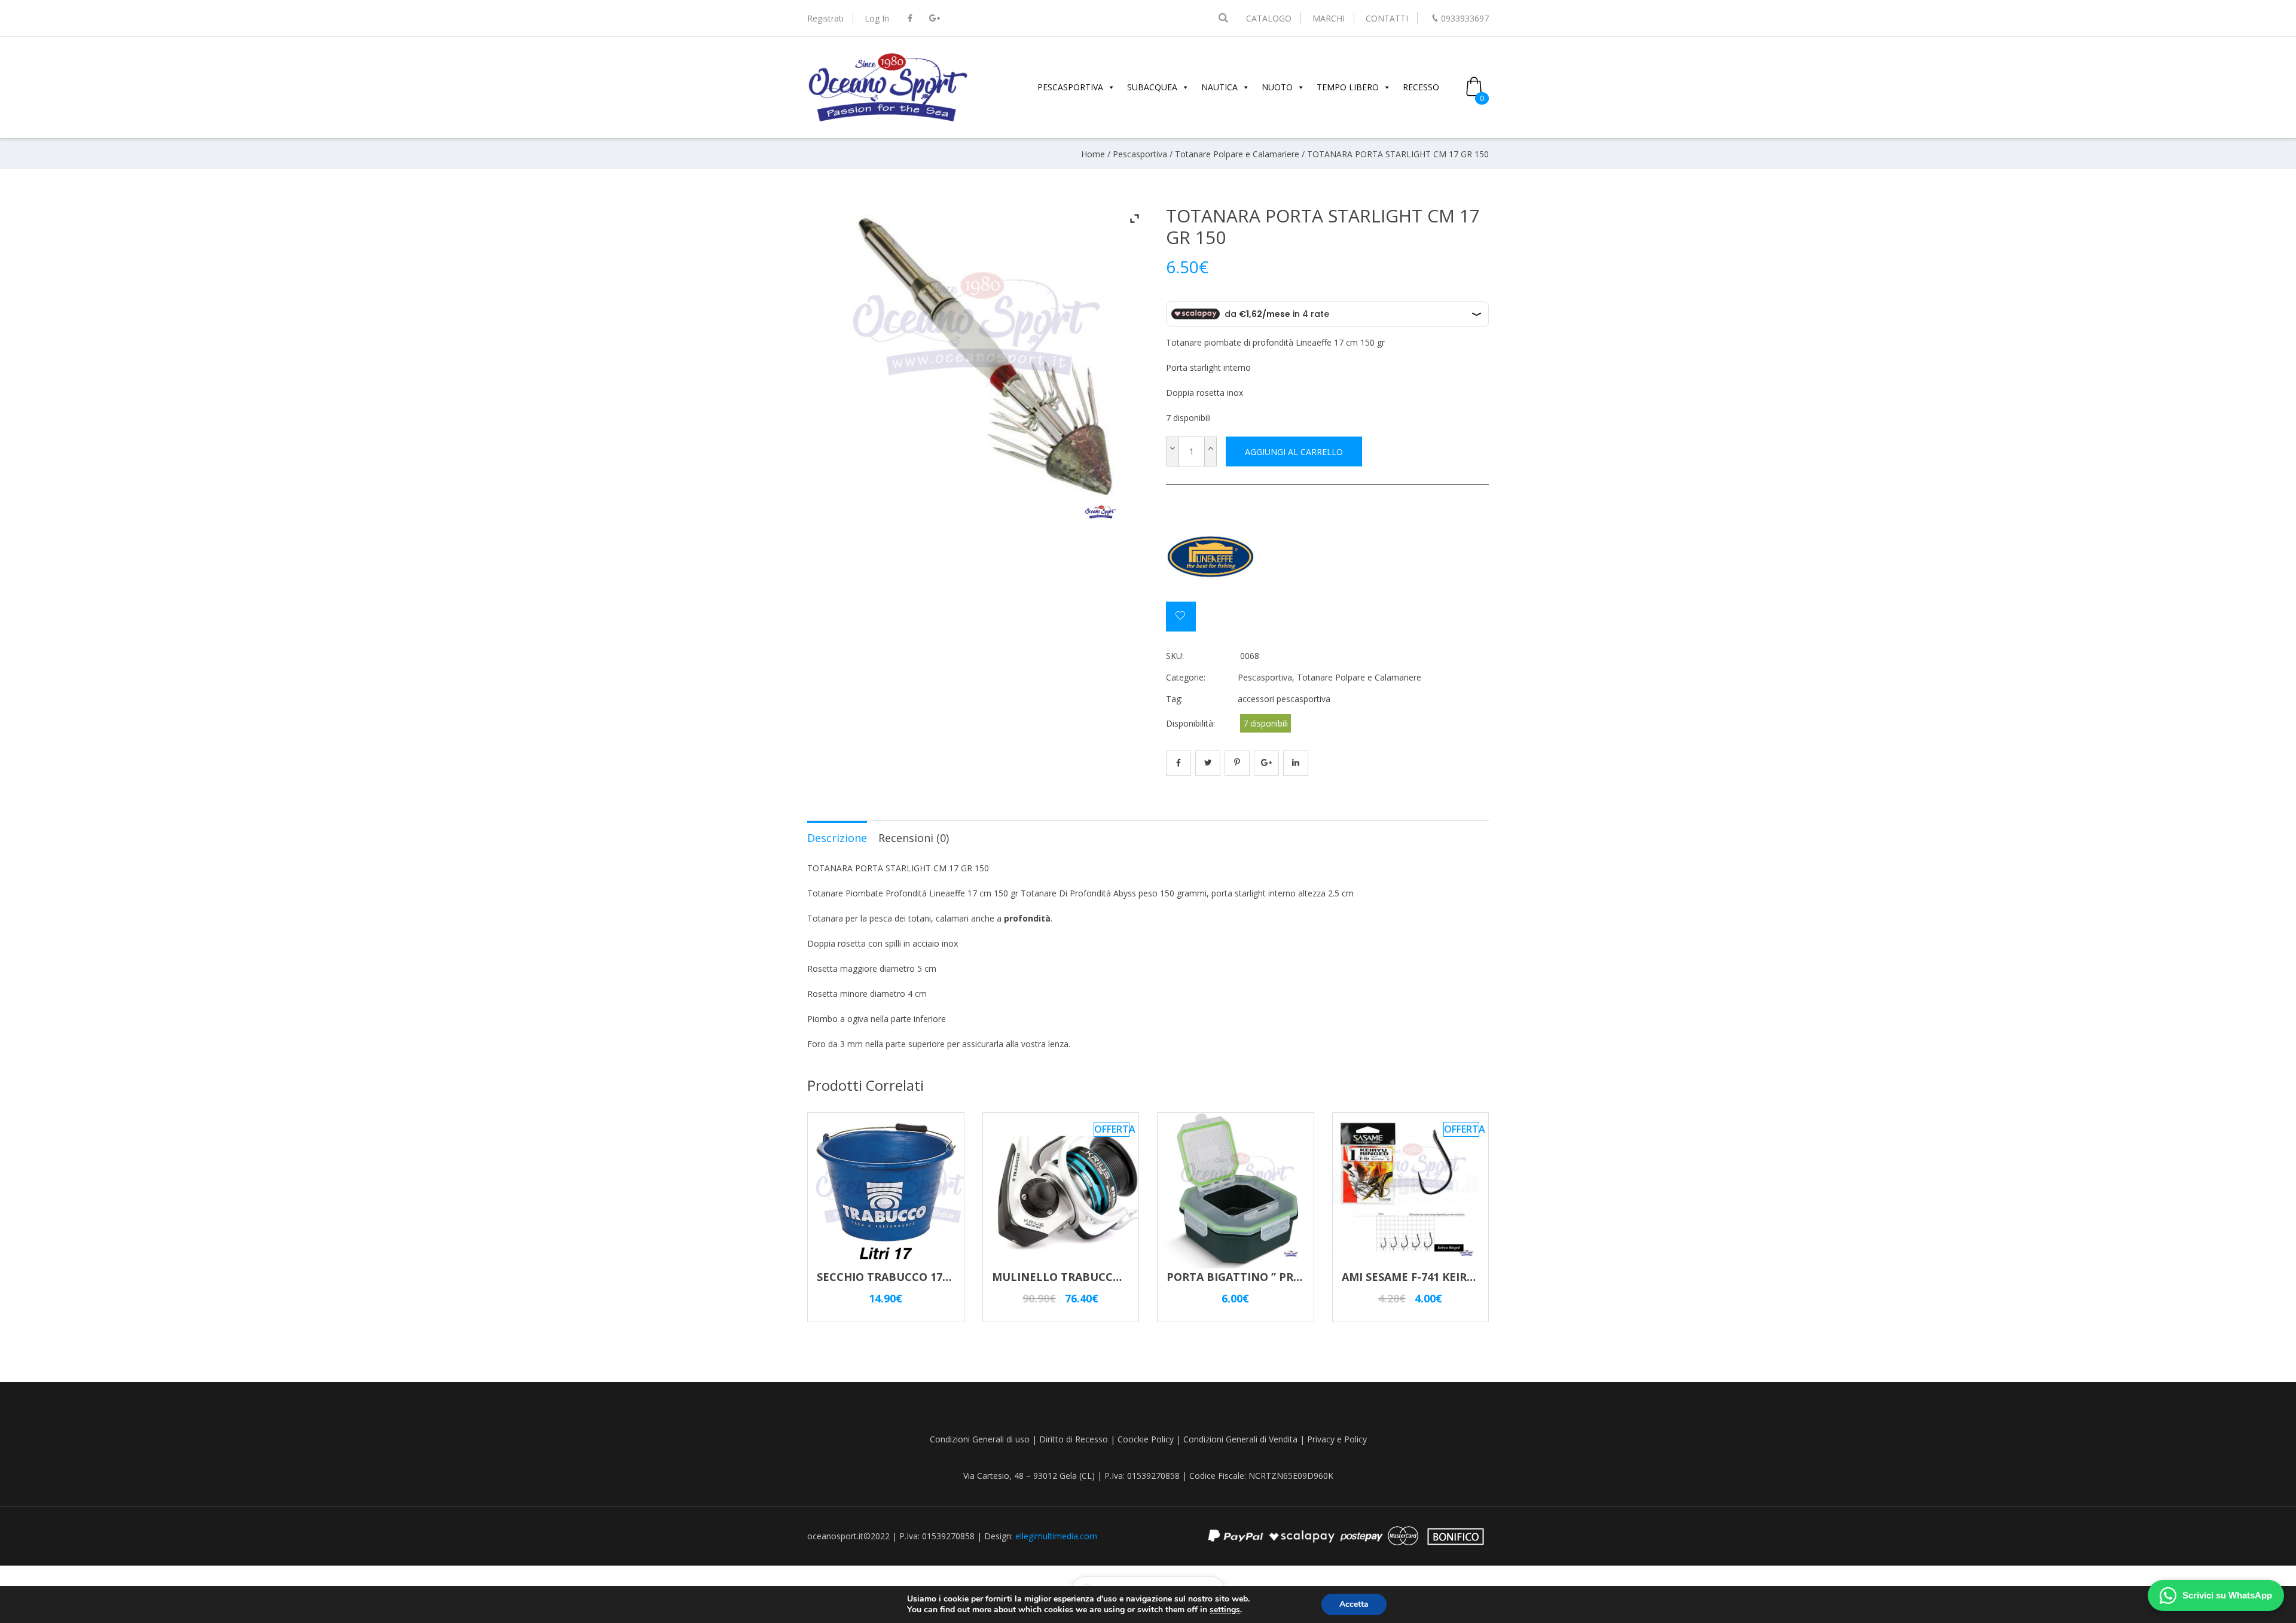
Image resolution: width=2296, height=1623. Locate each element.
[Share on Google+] (1266, 763)
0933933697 (1465, 18)
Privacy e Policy (1337, 1439)
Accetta (1354, 1604)
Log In (877, 18)
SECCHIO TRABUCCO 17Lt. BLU (900, 1277)
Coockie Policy (1146, 1439)
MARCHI (1329, 18)
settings (1225, 1610)
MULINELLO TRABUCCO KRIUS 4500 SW (1097, 1277)
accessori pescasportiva (1284, 699)
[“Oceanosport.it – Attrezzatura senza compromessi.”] (888, 120)
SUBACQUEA (1152, 87)
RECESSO (1421, 87)
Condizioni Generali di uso (980, 1439)
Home (1093, 154)
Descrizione (837, 838)
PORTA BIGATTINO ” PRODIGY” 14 (1257, 1277)
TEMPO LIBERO (1348, 87)
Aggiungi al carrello (1294, 452)
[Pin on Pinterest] (1237, 763)
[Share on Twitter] (1208, 763)
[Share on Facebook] (1178, 763)
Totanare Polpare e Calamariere (1237, 154)
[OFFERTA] (1061, 1263)
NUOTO (1277, 87)
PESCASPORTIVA (1070, 87)
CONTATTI (1387, 18)
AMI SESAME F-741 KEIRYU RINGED (1434, 1277)
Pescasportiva (1140, 154)
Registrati (825, 18)
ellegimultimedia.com (1056, 1536)
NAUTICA (1219, 87)
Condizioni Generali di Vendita (1240, 1439)
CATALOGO (1269, 18)
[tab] (837, 837)
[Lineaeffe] (1211, 556)
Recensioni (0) (914, 838)
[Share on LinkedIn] (1296, 763)
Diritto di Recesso (1074, 1439)
